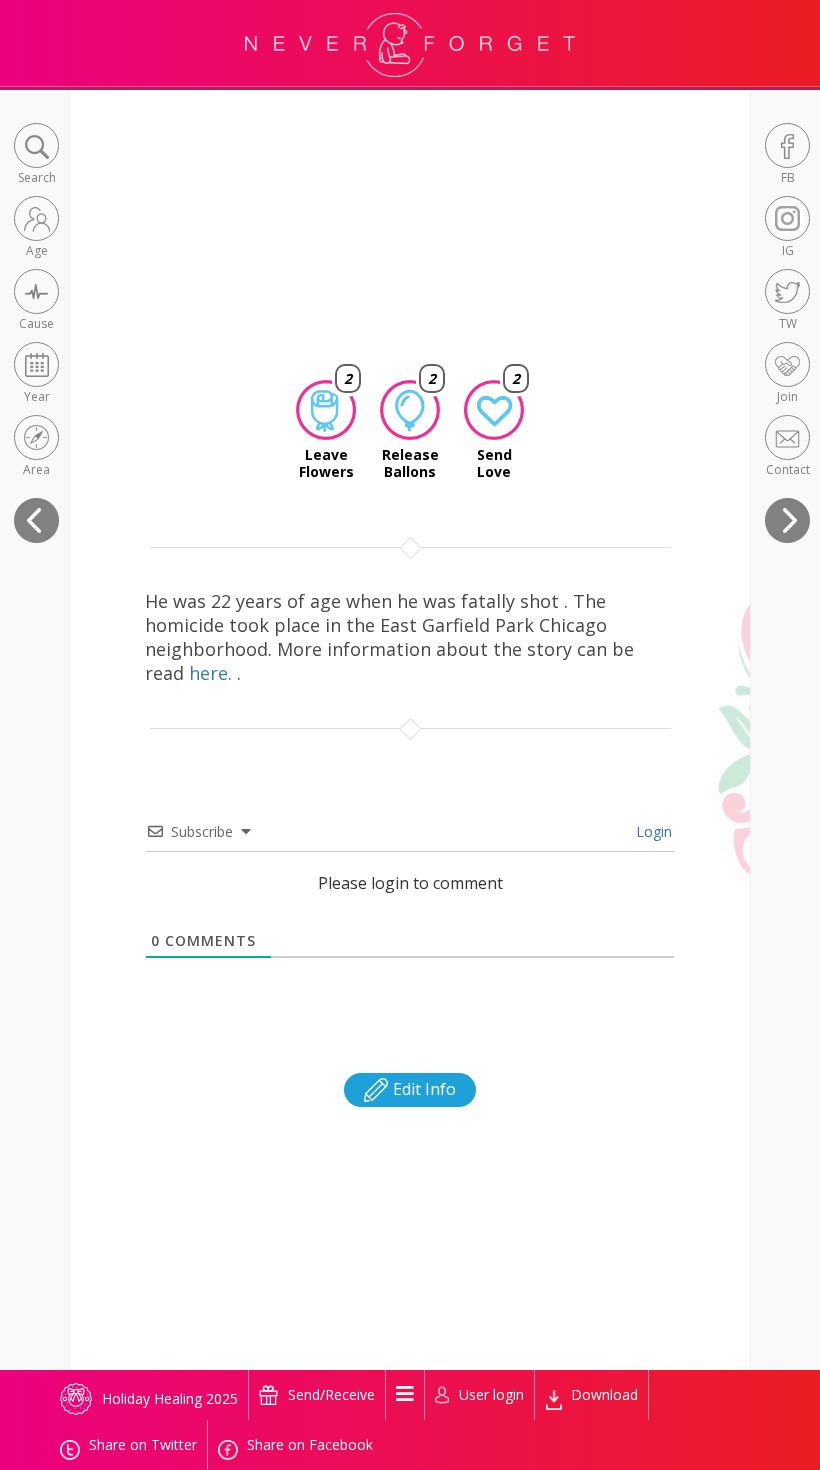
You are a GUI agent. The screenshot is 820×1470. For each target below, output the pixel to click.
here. (213, 673)
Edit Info (422, 1089)
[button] (36, 155)
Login (652, 831)
